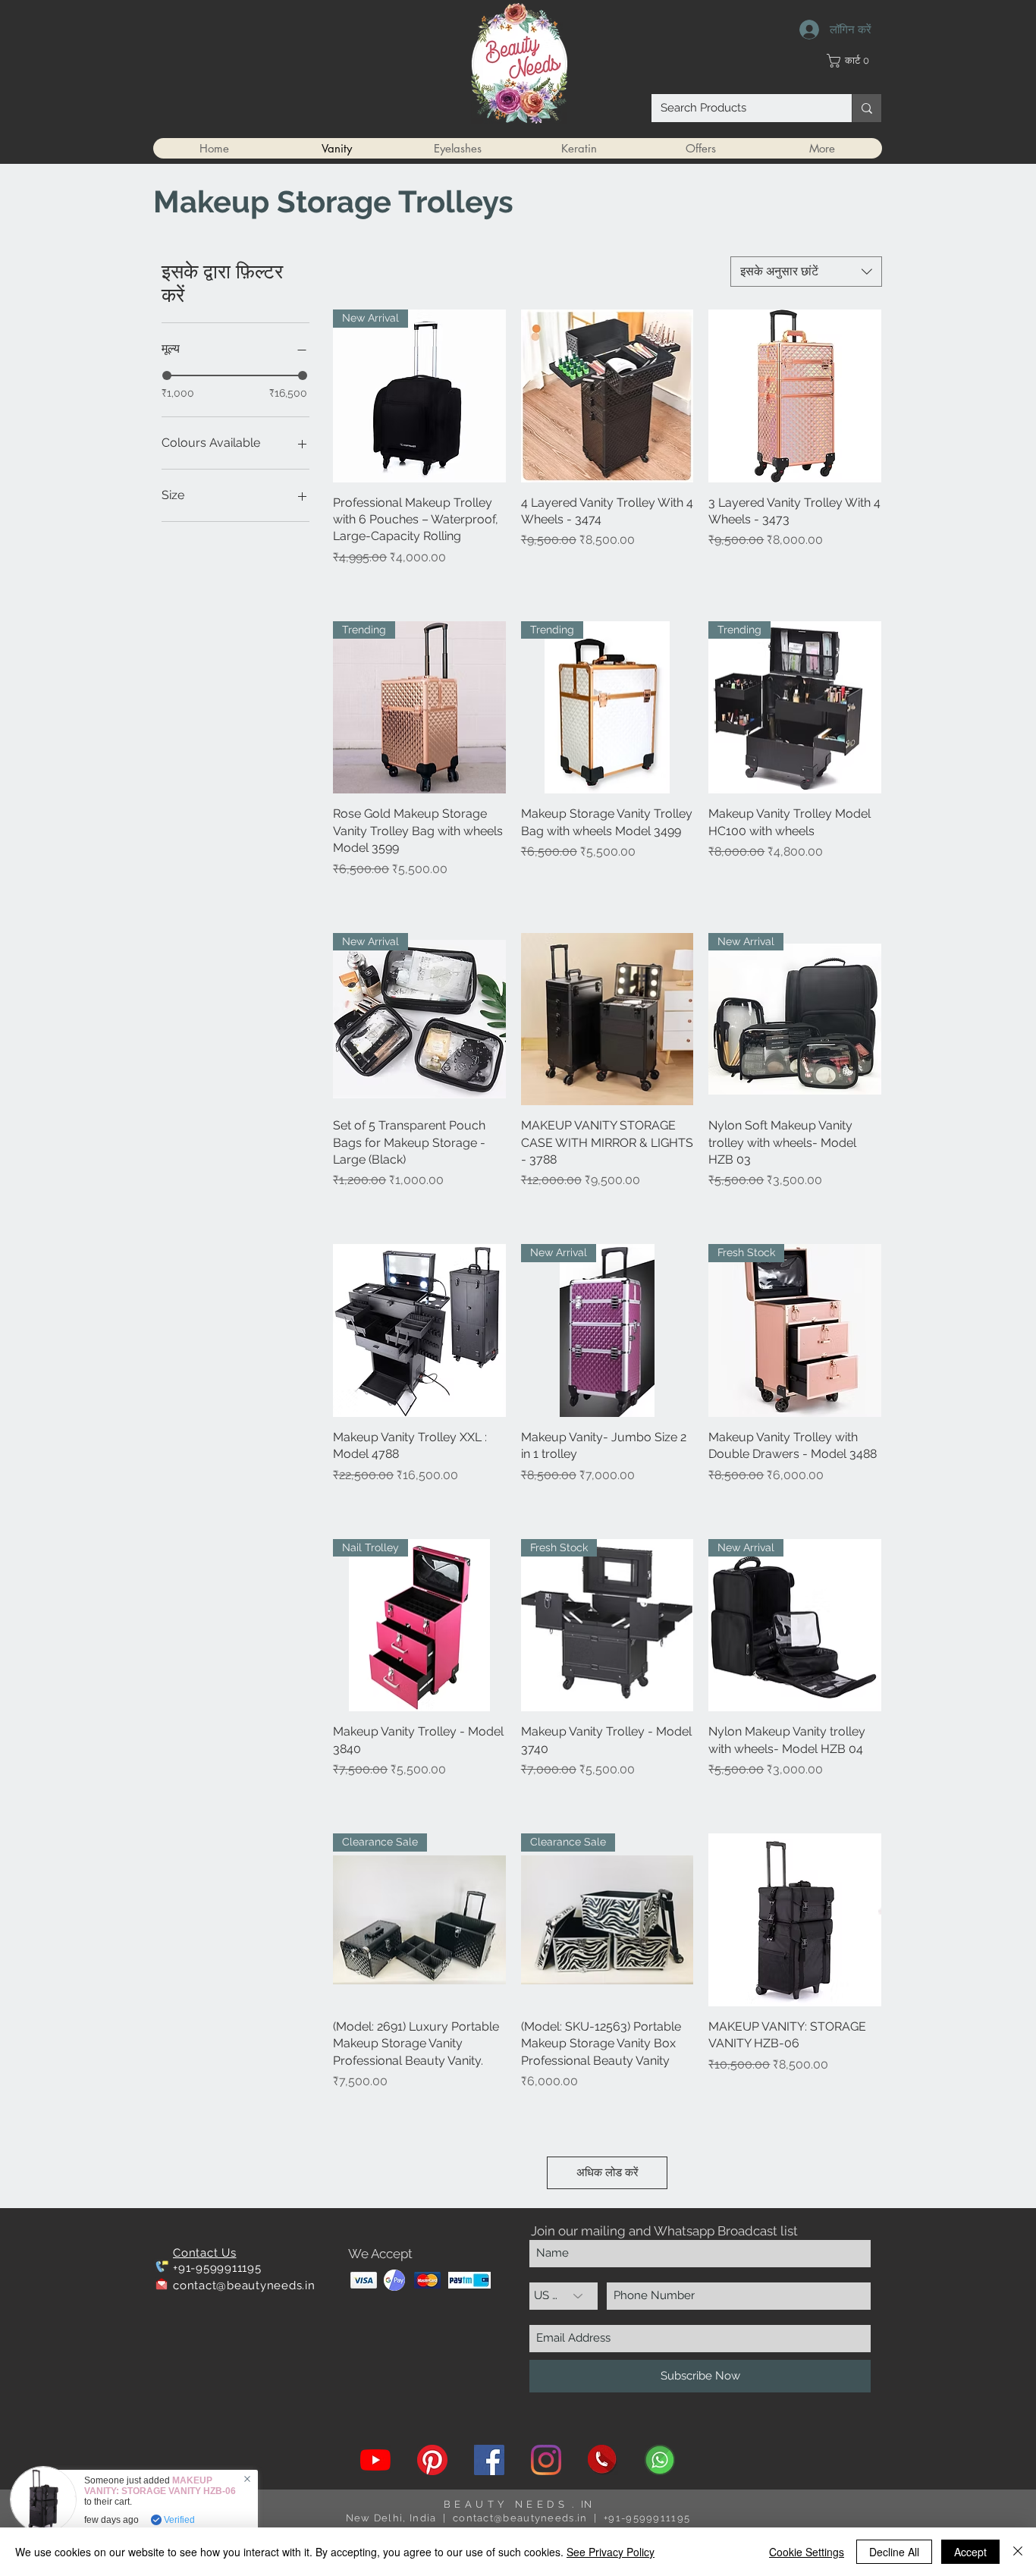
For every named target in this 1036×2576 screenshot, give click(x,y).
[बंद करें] (1018, 2552)
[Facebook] (489, 2460)
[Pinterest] (432, 2460)
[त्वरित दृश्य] (607, 396)
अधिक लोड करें (607, 2172)
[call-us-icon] (603, 2460)
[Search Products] (866, 108)
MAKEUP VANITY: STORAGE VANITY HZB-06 (160, 2486)
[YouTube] (375, 2460)
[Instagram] (546, 2460)
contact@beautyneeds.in (244, 2285)
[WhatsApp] (660, 2460)
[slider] (167, 375)
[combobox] (806, 272)
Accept (970, 2552)
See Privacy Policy (611, 2552)
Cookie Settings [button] (807, 2552)
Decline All (894, 2552)
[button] (854, 61)
